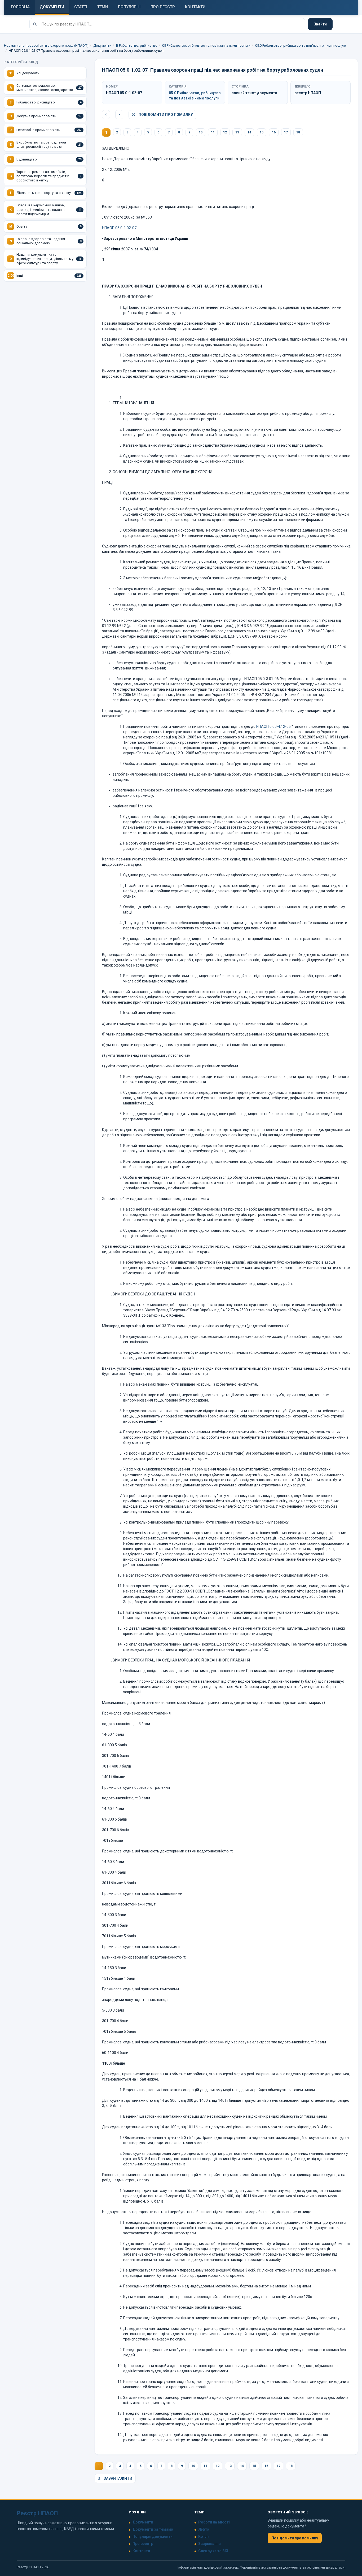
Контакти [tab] (195, 7)
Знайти (320, 24)
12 (225, 132)
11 (213, 132)
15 (262, 132)
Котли (204, 2536)
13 (237, 132)
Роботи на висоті (214, 2522)
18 (298, 132)
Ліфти (204, 2529)
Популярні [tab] (129, 7)
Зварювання (209, 2544)
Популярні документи (153, 2536)
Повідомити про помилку (165, 115)
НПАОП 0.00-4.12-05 (273, 726)
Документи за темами (153, 2529)
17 (286, 132)
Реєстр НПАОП (37, 2513)
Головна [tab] (20, 7)
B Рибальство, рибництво (137, 45)
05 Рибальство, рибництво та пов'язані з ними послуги (206, 45)
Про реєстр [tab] (163, 7)
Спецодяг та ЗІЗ (213, 2551)
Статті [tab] (81, 7)
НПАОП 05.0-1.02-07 (119, 228)
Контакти (141, 2551)
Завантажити (118, 2478)
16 (274, 132)
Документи (102, 45)
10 (201, 132)
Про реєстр (143, 2544)
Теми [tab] (103, 7)
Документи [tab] (52, 7)
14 (249, 132)
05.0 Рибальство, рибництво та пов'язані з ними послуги (301, 45)
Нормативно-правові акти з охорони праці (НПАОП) (46, 45)
